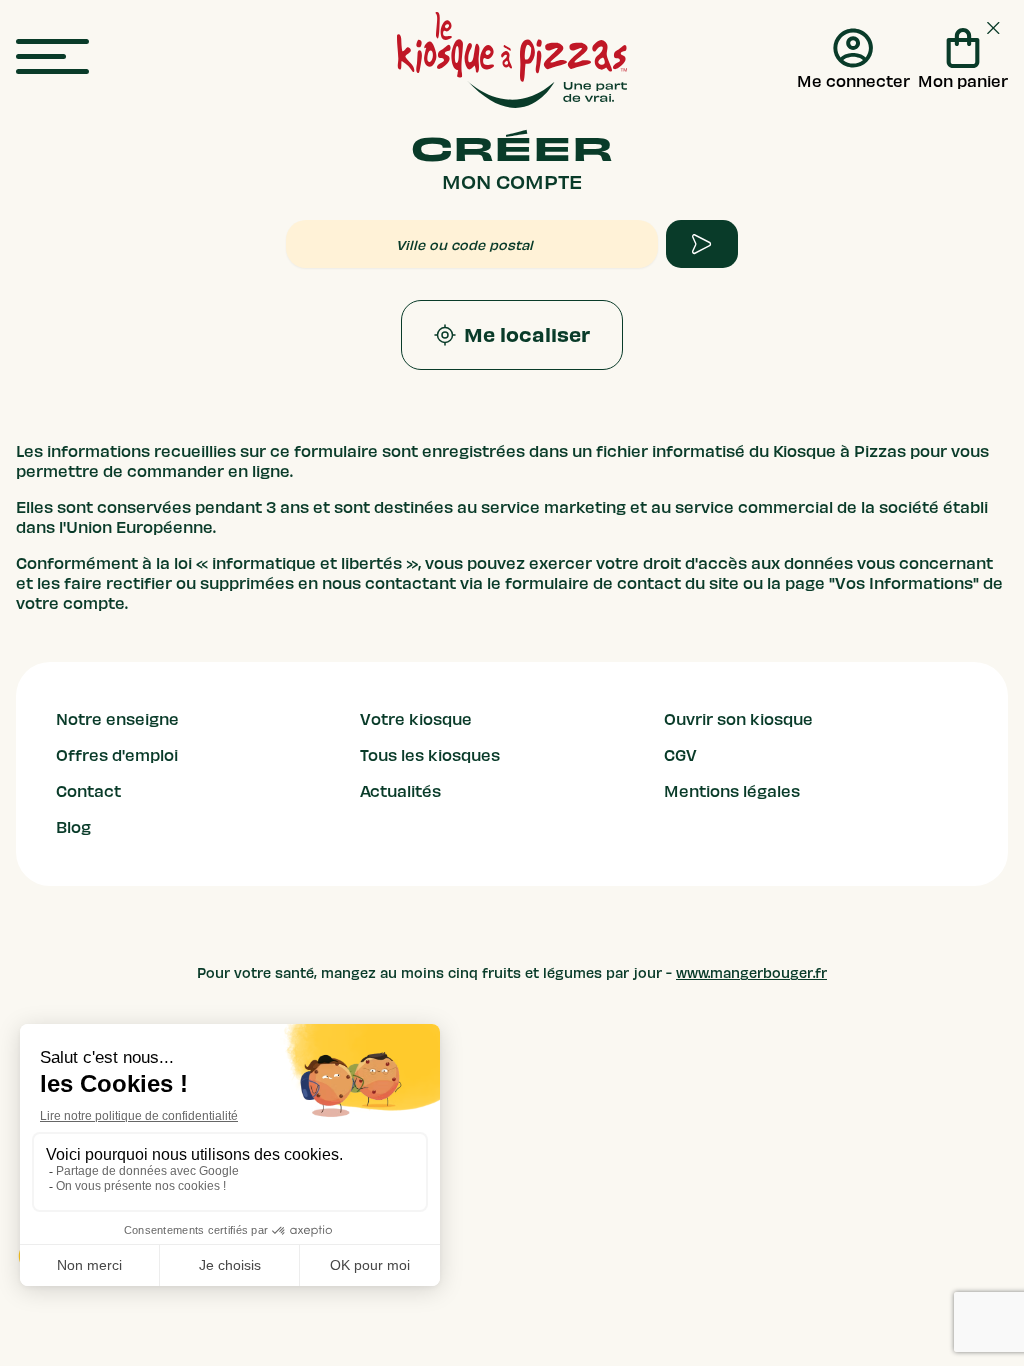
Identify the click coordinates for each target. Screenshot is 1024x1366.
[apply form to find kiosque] (702, 244)
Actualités (400, 792)
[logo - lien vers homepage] (512, 60)
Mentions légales (732, 792)
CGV (680, 756)
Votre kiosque (416, 720)
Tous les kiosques (430, 756)
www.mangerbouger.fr (751, 973)
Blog (73, 828)
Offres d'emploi (117, 756)
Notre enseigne (117, 720)
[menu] (52, 57)
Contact (88, 792)
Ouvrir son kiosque (738, 720)
